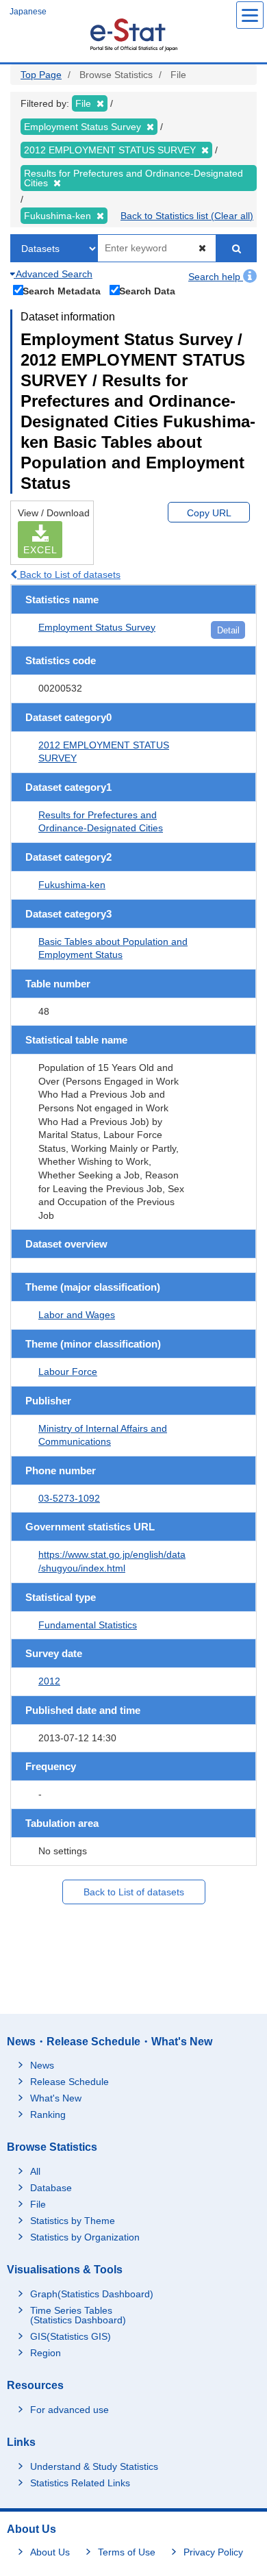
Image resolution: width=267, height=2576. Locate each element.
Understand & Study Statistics (94, 2466)
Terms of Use (127, 2552)
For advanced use (69, 2410)
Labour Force (68, 1372)
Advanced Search (53, 274)
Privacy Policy (213, 2552)
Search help (216, 277)
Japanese (28, 12)
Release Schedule (69, 2082)
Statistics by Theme (73, 2221)
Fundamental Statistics (88, 1625)
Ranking (48, 2114)
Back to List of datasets (69, 574)
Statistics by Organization (85, 2237)
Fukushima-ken (72, 885)
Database (51, 2188)
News (42, 2065)
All (35, 2171)
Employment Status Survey (97, 627)
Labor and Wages (77, 1315)
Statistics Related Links (80, 2483)
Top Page (41, 75)
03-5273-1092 (69, 1498)
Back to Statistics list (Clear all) (187, 216)
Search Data (147, 291)
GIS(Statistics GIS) (71, 2336)
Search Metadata (62, 291)
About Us (50, 2552)
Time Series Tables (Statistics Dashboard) (78, 2315)
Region (46, 2353)
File (38, 2204)
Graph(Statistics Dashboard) (92, 2294)
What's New (56, 2098)
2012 (49, 1681)
